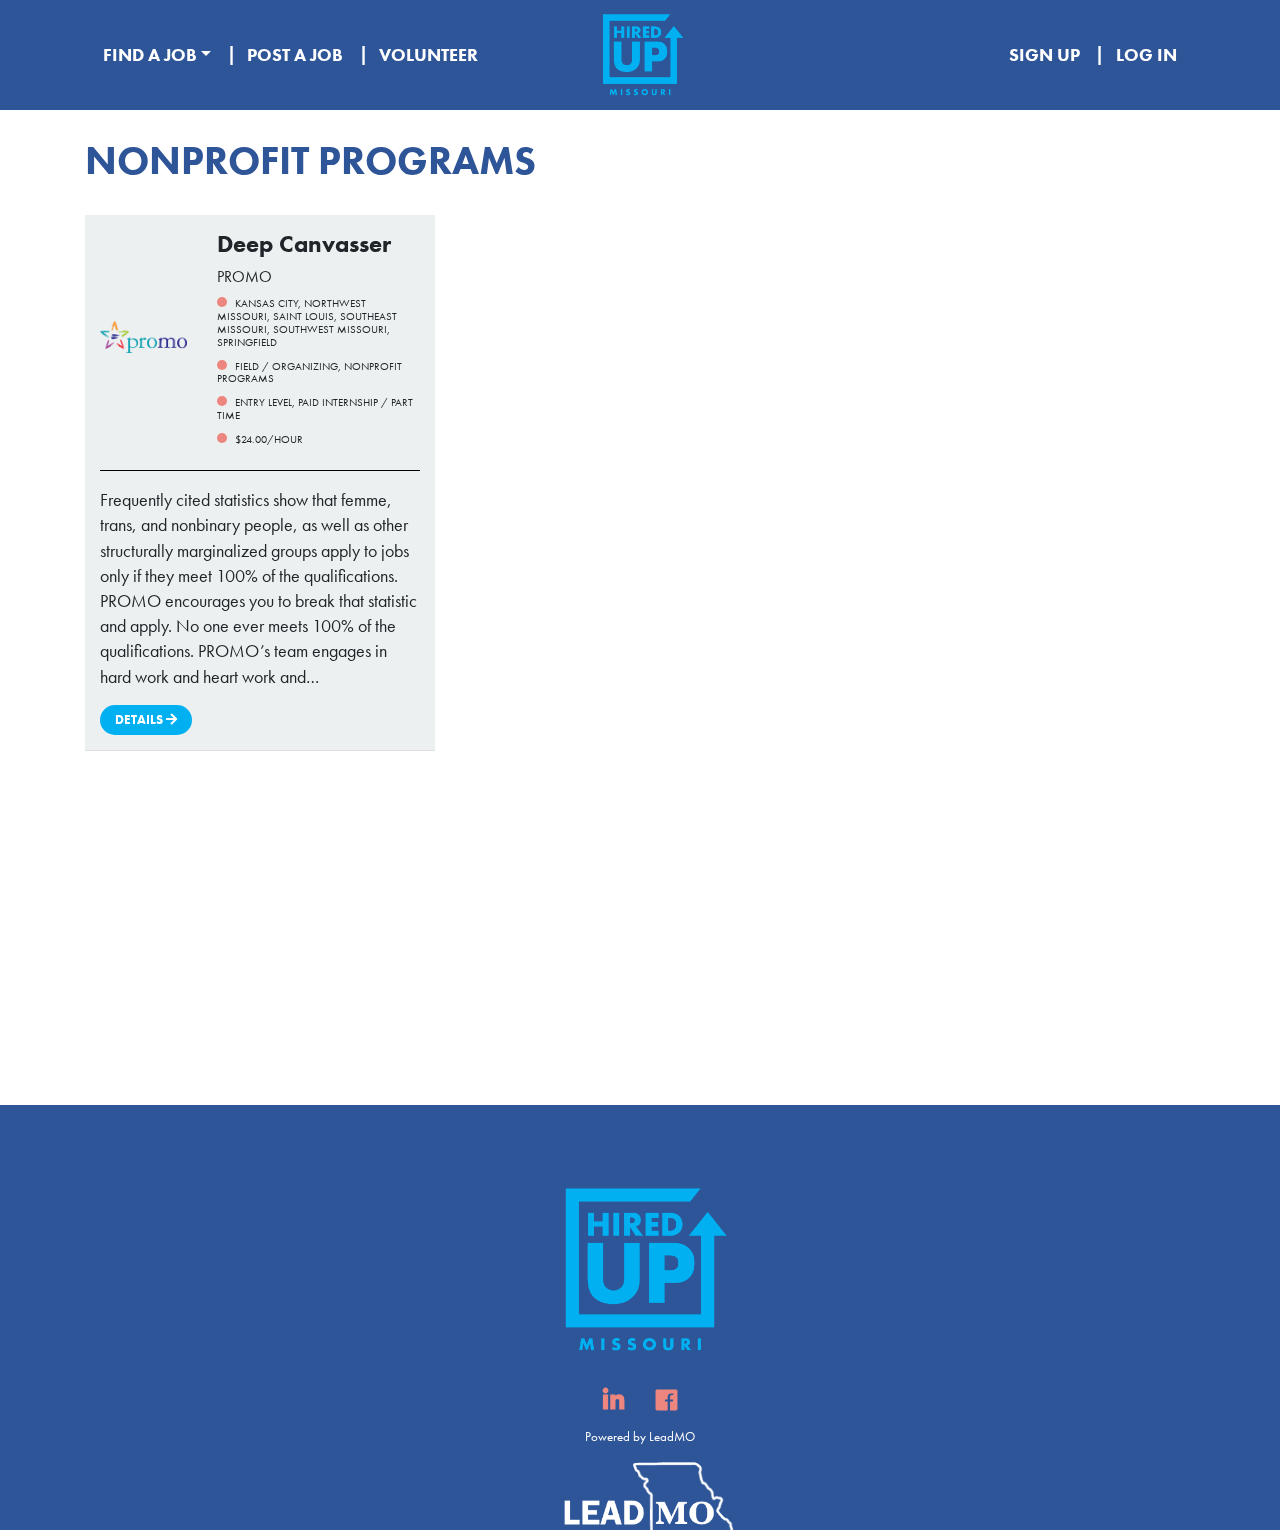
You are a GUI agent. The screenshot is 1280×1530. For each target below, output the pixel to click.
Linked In (613, 1406)
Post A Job (295, 55)
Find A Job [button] (150, 55)
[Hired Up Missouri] (640, 55)
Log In (1146, 55)
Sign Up (1044, 55)
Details (140, 719)
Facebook (666, 1406)
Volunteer (428, 55)
